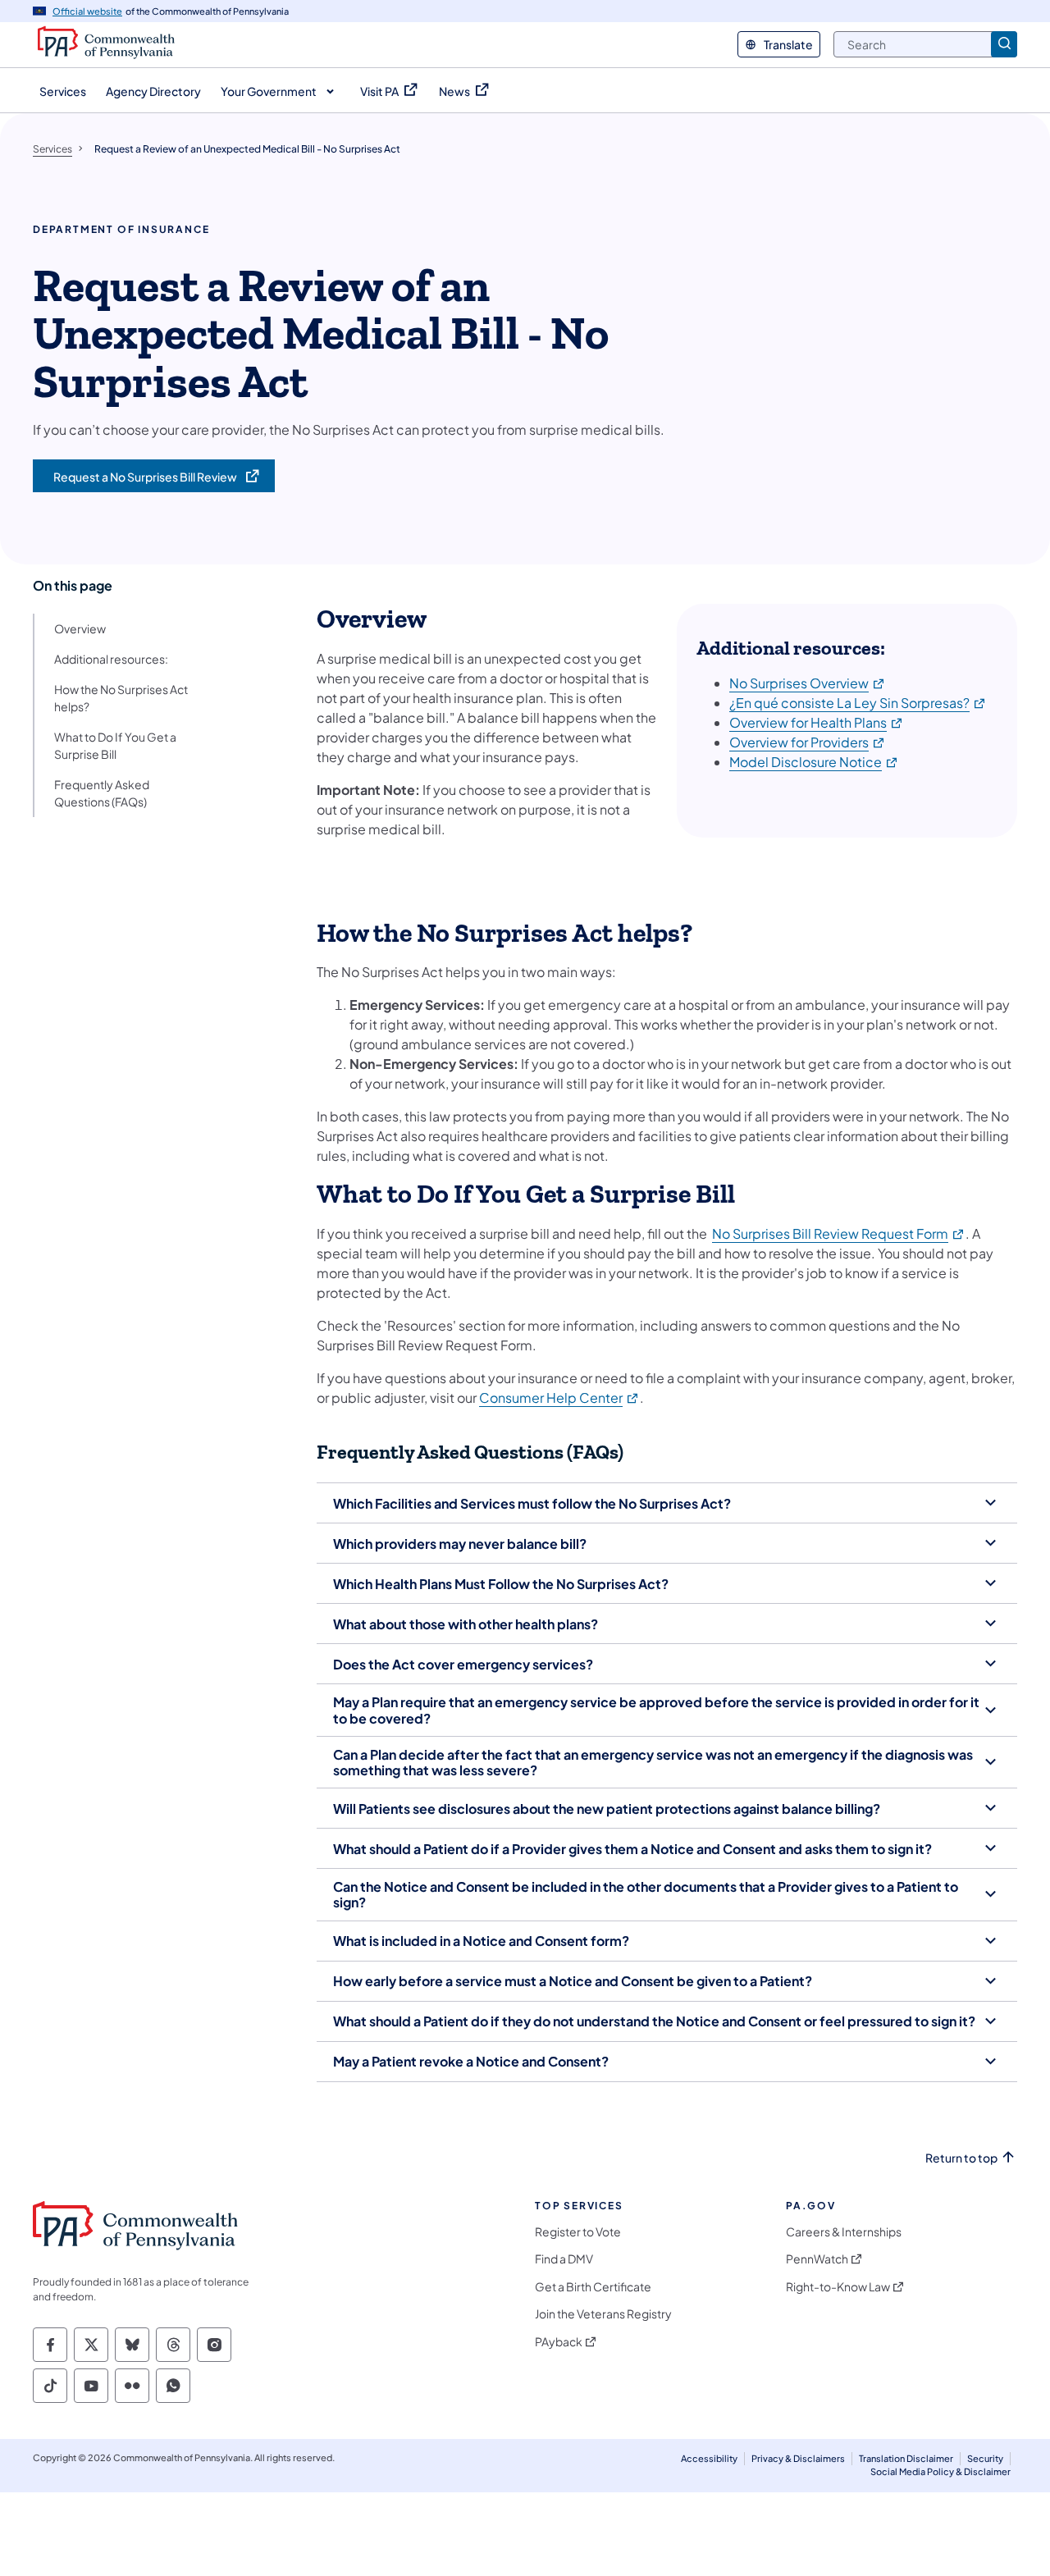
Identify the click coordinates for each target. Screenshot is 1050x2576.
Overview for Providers (808, 742)
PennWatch (817, 2259)
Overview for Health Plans (817, 722)
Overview (80, 628)
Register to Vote (578, 2232)
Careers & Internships (844, 2232)
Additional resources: (111, 659)
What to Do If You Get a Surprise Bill (115, 745)
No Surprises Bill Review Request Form (839, 1233)
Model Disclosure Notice (814, 762)
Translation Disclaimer (906, 2458)
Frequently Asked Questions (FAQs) (102, 793)
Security (985, 2458)
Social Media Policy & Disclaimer (940, 2471)
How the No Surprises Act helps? (121, 698)
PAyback (559, 2342)
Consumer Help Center (559, 1398)
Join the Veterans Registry (603, 2314)
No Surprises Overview (808, 683)
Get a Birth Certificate (593, 2287)
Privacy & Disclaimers (798, 2458)
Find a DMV (564, 2259)
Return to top (961, 2158)
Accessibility (709, 2458)
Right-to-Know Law (838, 2287)
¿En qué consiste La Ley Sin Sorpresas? (858, 703)
